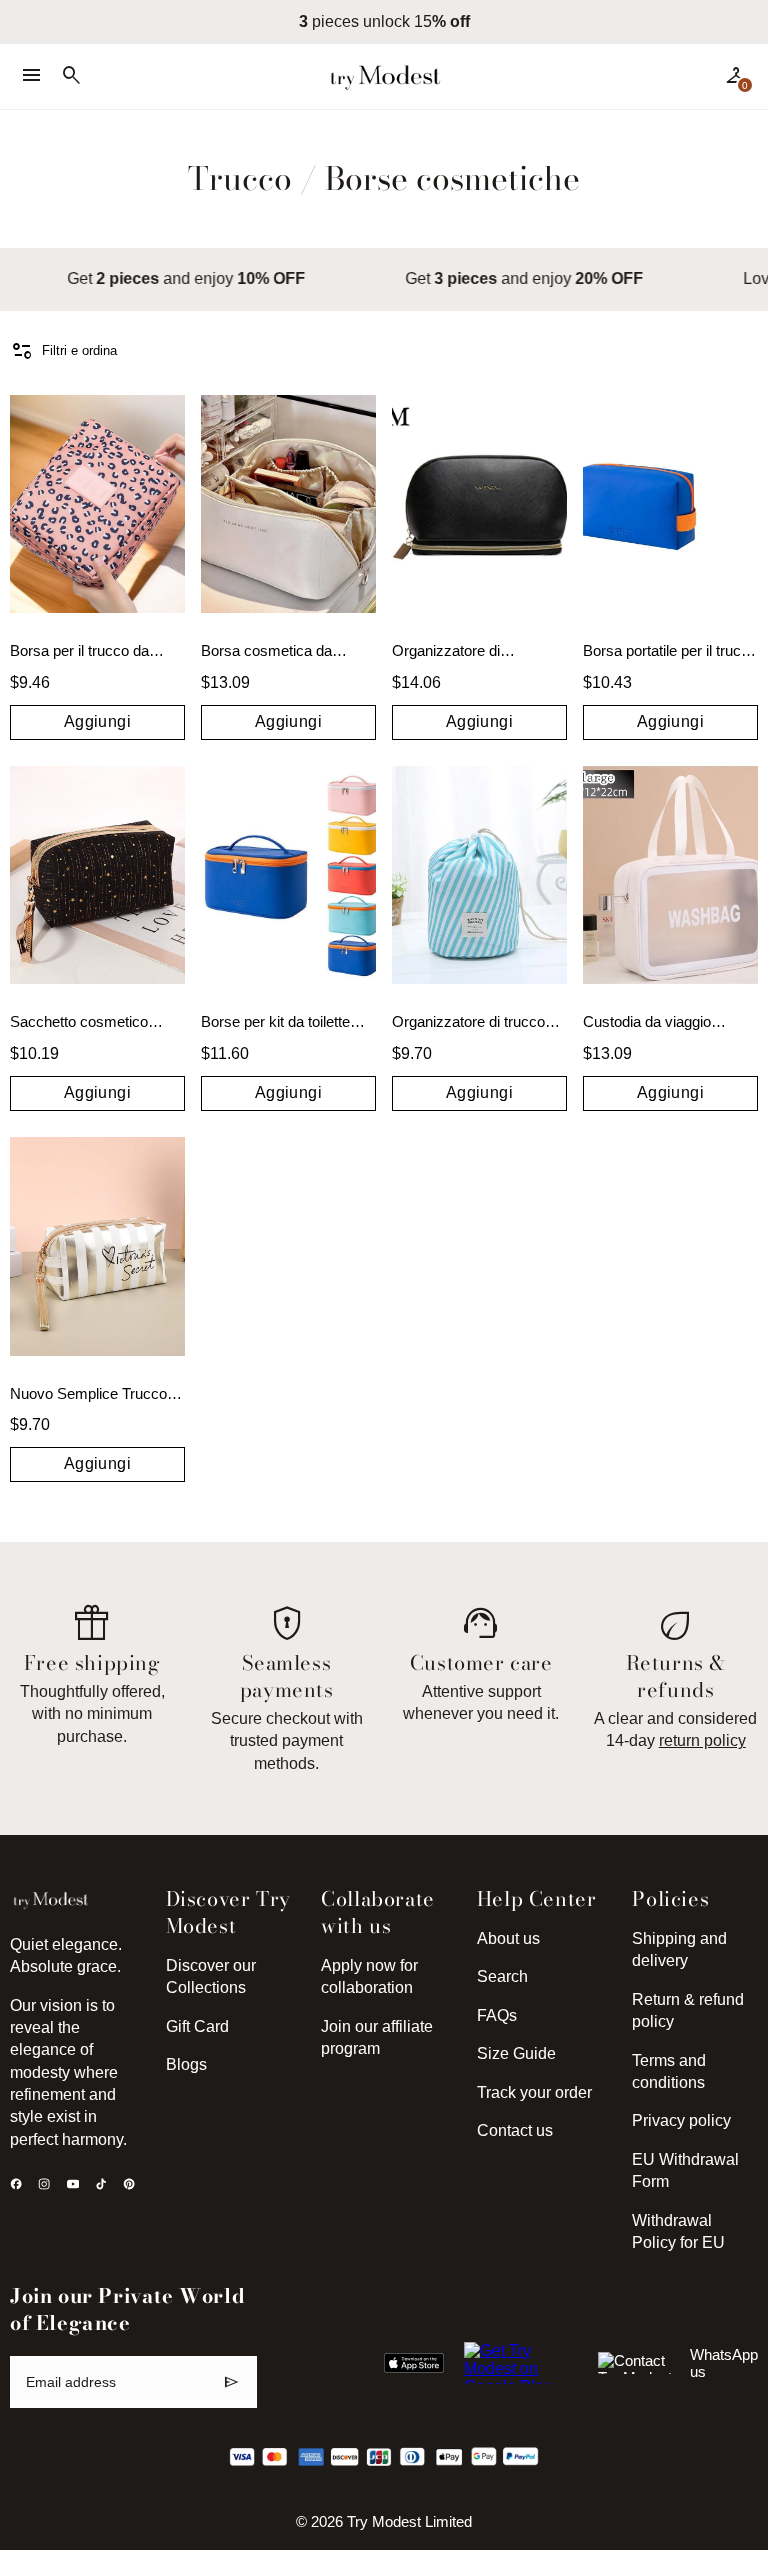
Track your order (534, 2092)
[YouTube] (73, 2184)
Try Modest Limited (409, 2522)
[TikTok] (101, 2184)
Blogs (186, 2064)
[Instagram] (44, 2184)
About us (508, 1938)
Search (502, 1976)
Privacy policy (681, 2120)
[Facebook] (16, 2184)
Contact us (515, 2130)
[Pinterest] (129, 2184)
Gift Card (197, 2026)
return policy (702, 1740)
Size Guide (516, 2053)
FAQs (497, 2015)
